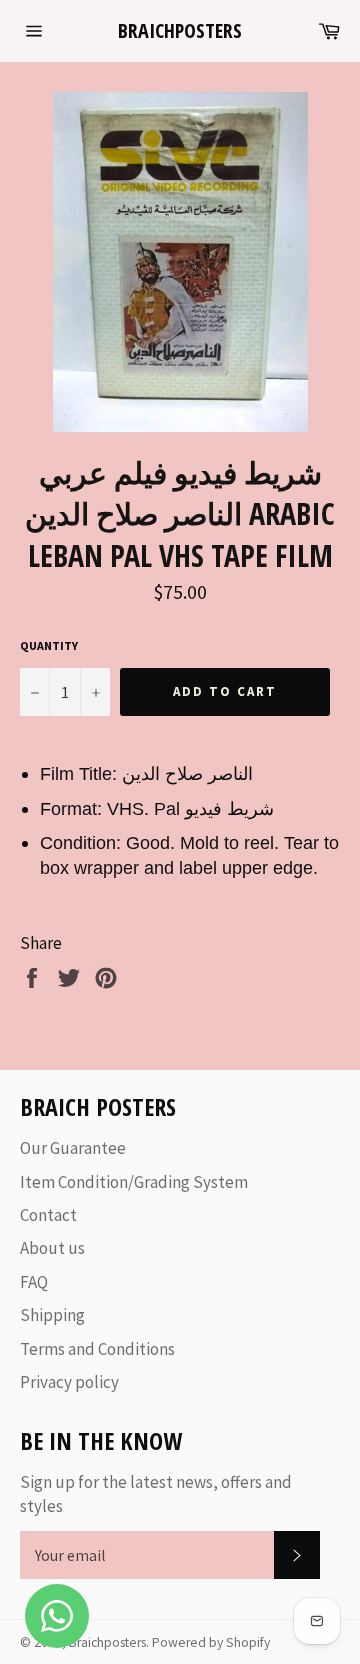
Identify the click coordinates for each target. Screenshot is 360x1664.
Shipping (52, 1315)
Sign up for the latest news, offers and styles (156, 1493)
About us (52, 1248)
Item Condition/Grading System (134, 1182)
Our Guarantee (73, 1148)
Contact (48, 1215)
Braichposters (180, 30)
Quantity (49, 645)
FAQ (34, 1282)
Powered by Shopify (211, 1642)
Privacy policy (69, 1382)
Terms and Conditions (97, 1349)
